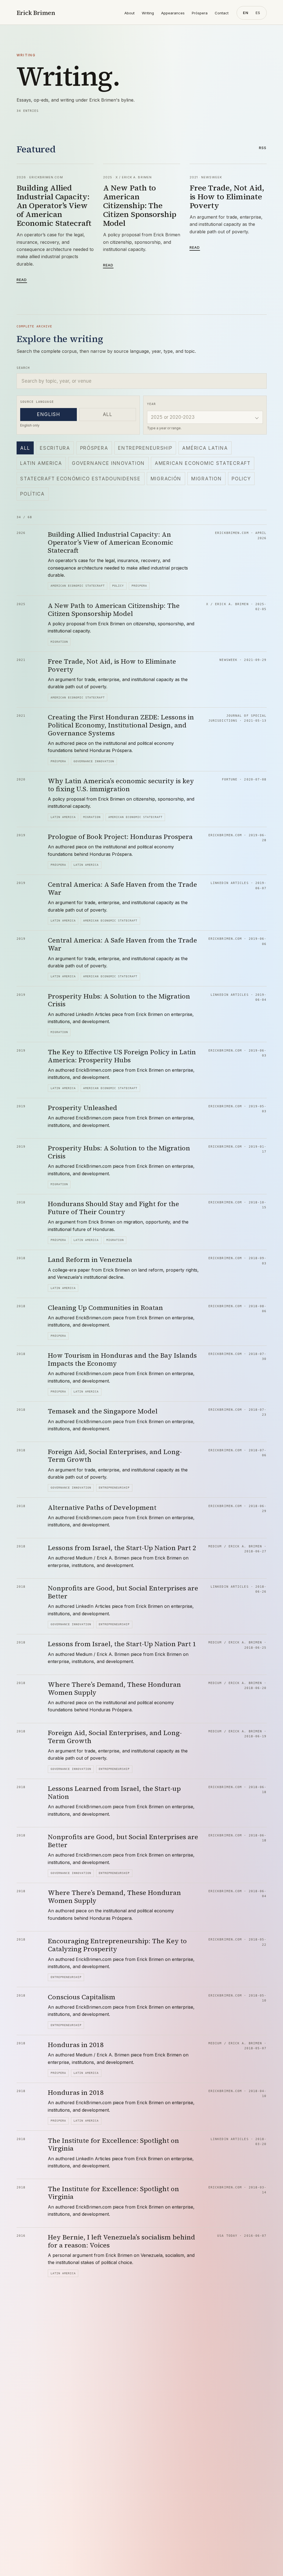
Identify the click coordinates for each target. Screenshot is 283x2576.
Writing (148, 13)
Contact (222, 13)
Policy (241, 479)
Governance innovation (108, 463)
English (49, 414)
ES (258, 13)
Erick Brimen (36, 13)
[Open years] (257, 417)
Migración (166, 479)
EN (246, 13)
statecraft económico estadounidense (80, 479)
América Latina (205, 448)
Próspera (200, 13)
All (108, 414)
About (129, 13)
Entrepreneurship (145, 448)
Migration (206, 479)
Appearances (173, 13)
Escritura (55, 448)
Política (32, 494)
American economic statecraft (203, 463)
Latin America (41, 463)
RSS (263, 148)
